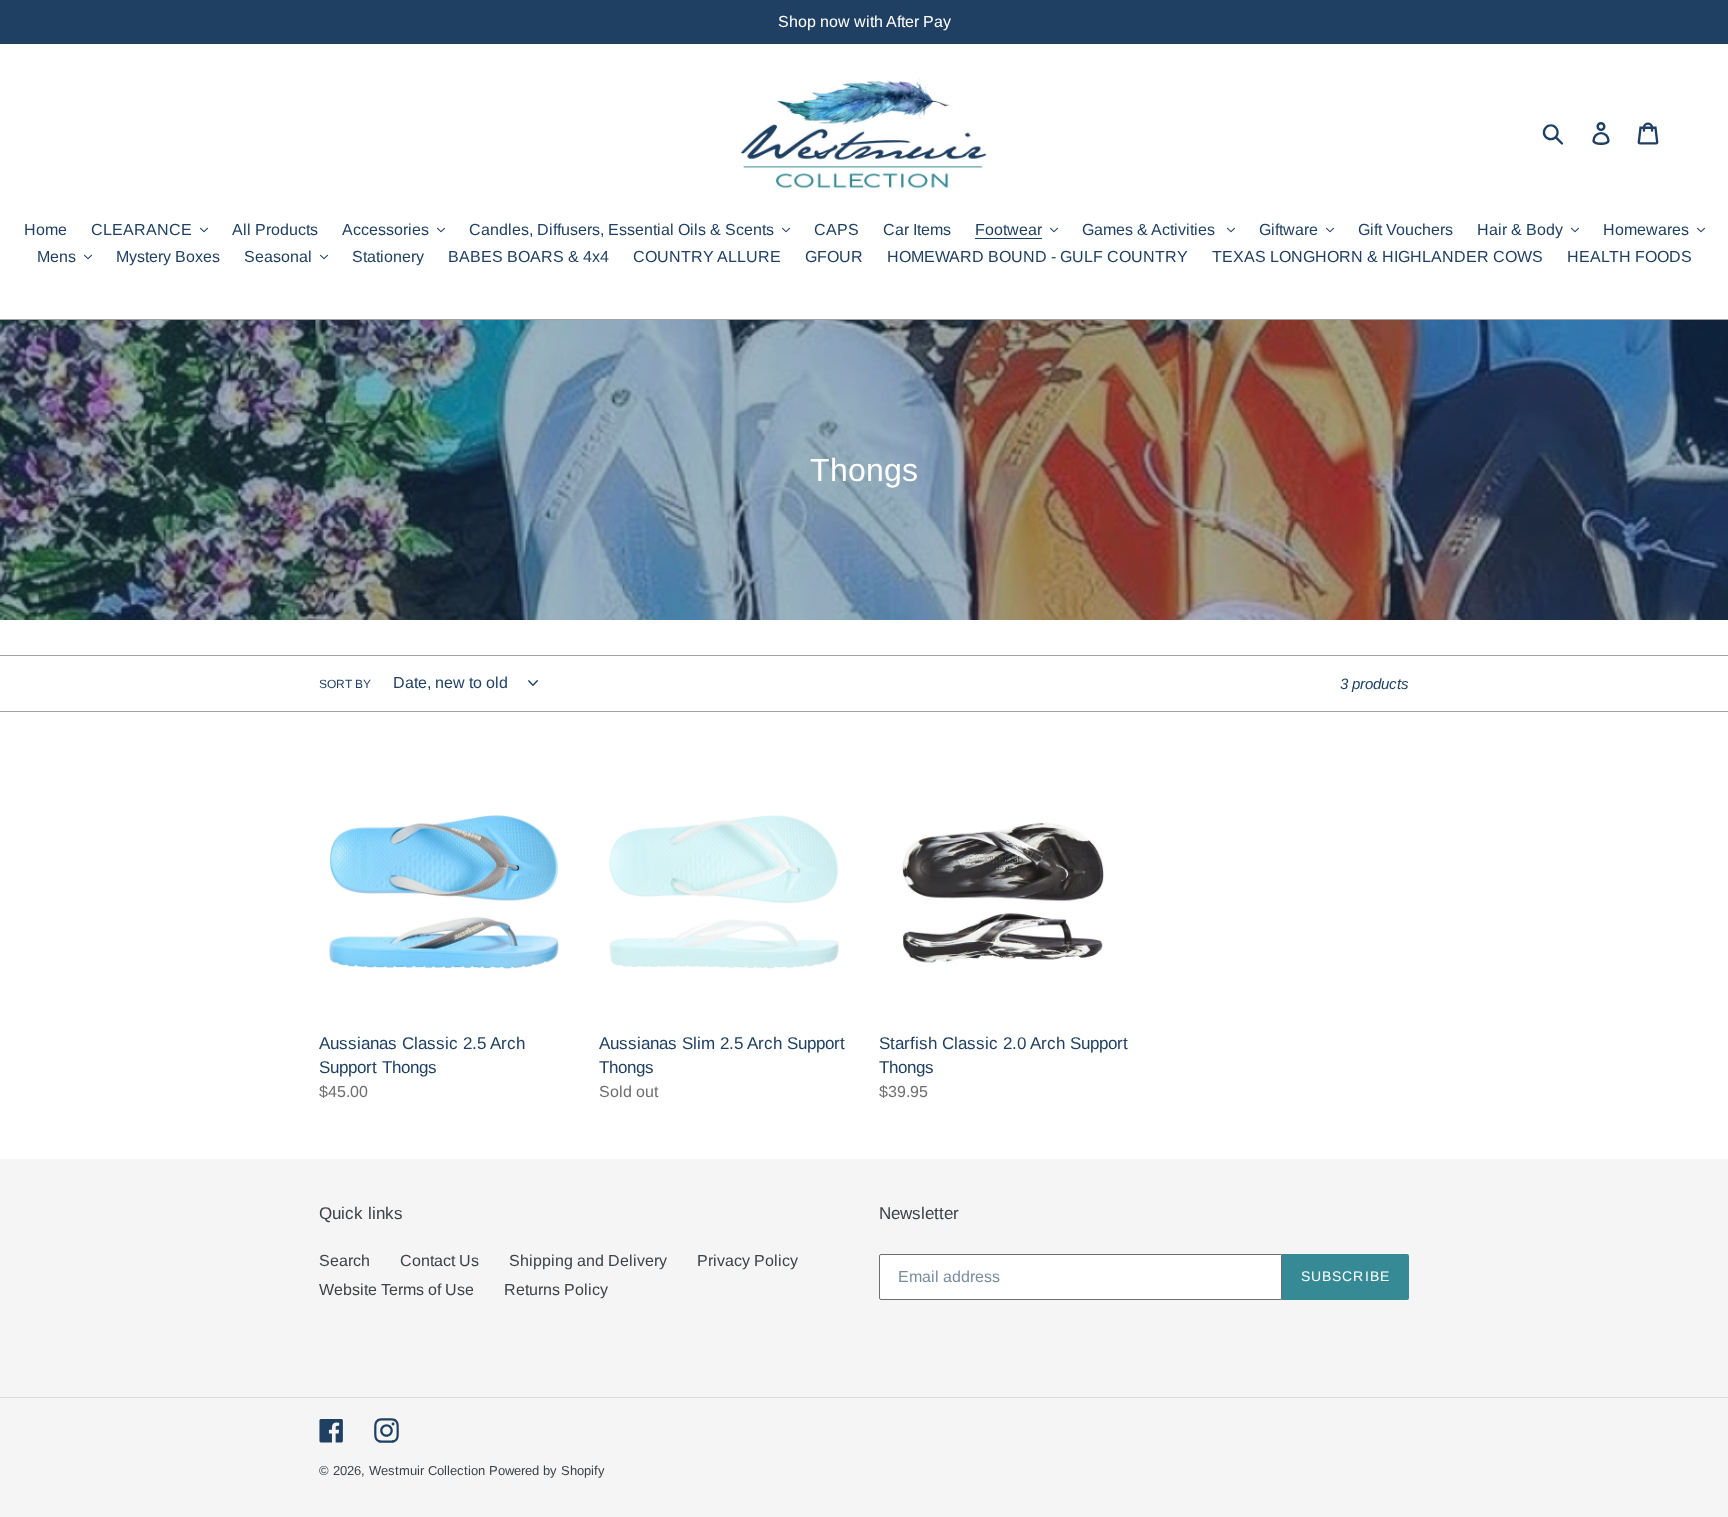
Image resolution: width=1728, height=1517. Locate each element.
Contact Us (439, 1260)
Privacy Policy (747, 1260)
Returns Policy (556, 1289)
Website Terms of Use (396, 1289)
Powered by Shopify (547, 1470)
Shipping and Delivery (588, 1260)
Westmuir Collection (427, 1470)
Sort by (345, 684)
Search (344, 1260)
